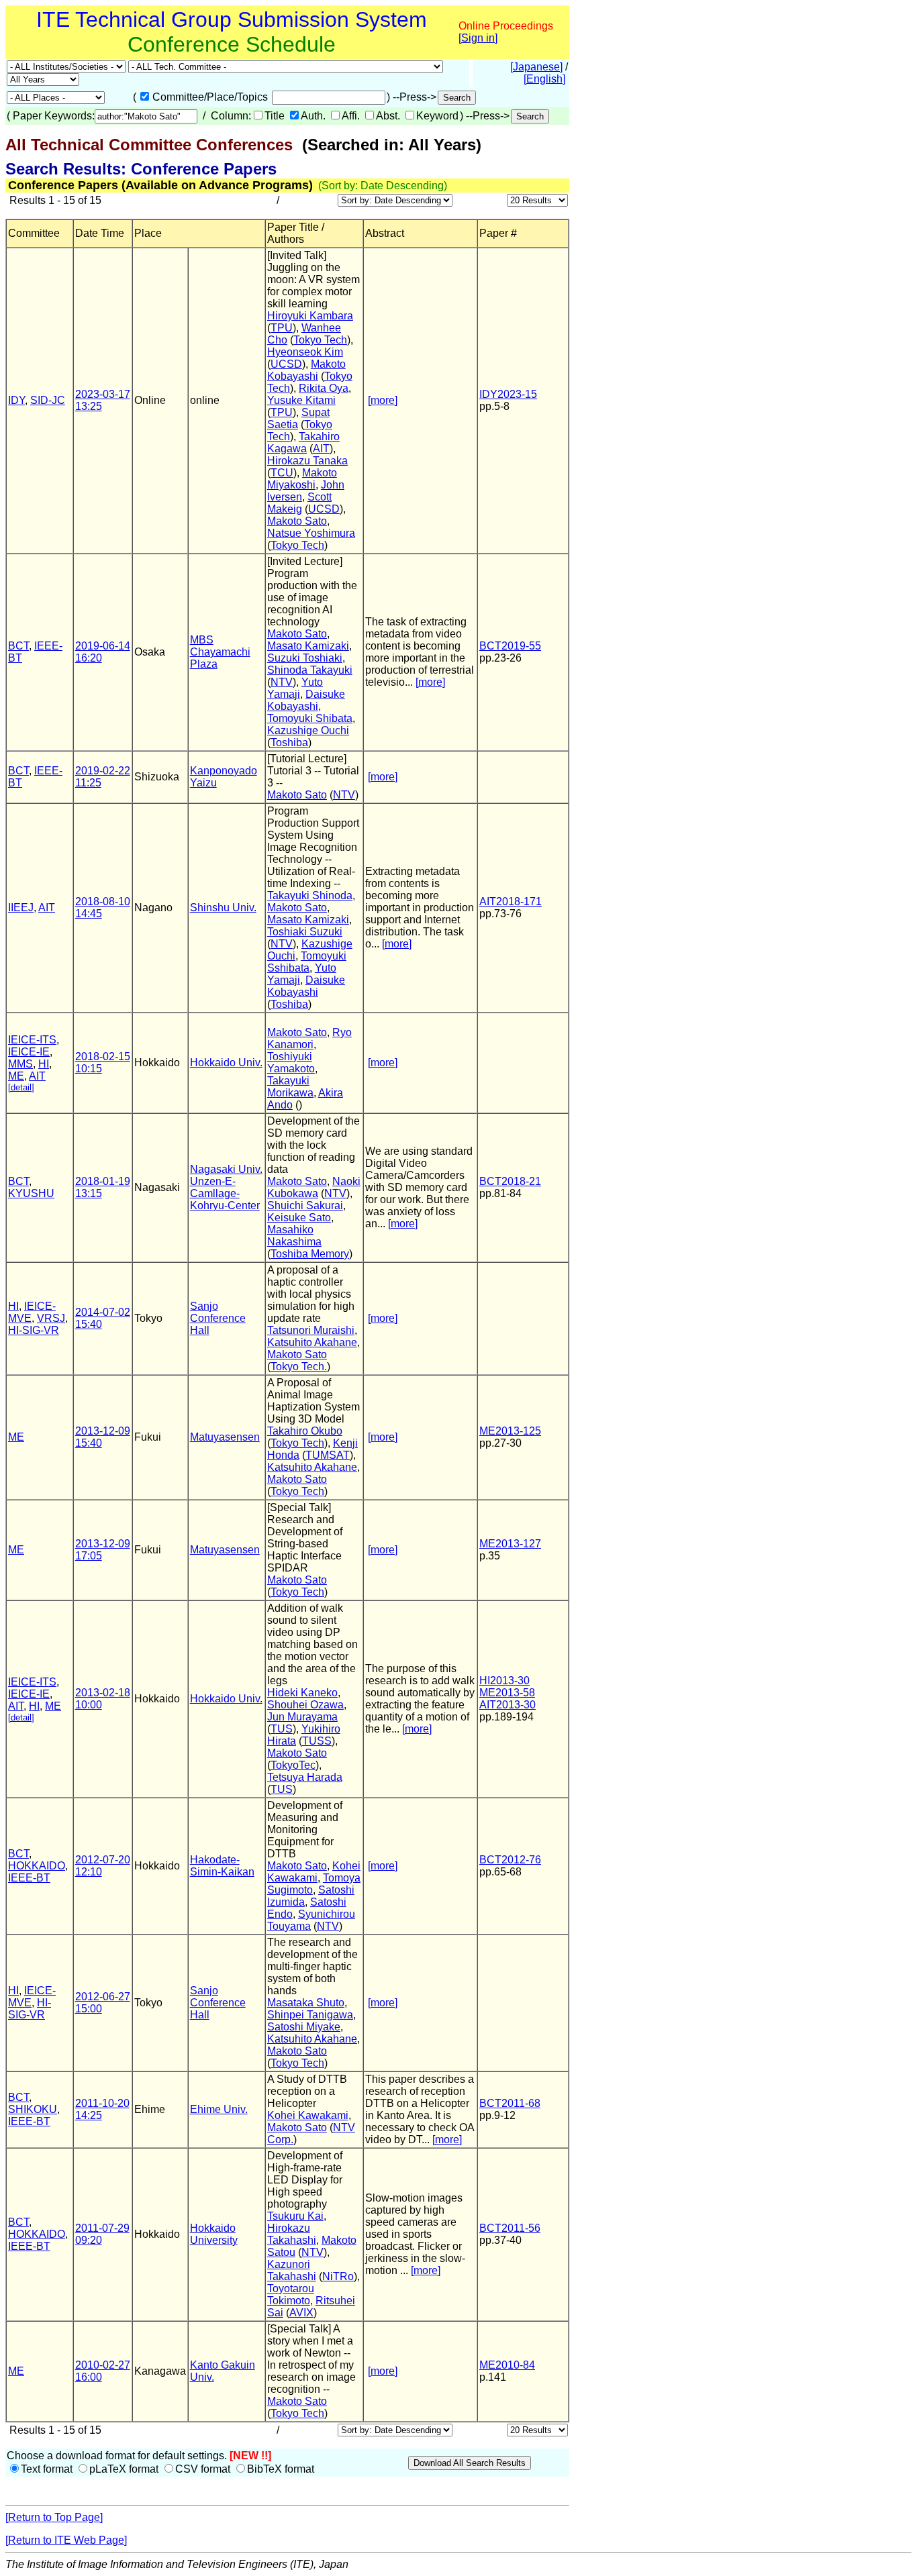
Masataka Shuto (306, 2003)
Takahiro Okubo (305, 1431)
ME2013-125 (510, 1431)
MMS (20, 1064)
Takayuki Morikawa (290, 1087)
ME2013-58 (507, 1693)
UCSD (286, 364)
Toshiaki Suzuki (305, 932)
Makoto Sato (297, 521)
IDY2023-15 (508, 394)
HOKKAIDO (37, 1866)
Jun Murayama (302, 1717)
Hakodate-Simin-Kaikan (222, 1866)
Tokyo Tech (320, 340)
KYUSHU (31, 1193)
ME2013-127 (510, 1544)
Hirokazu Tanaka (307, 461)
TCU (282, 473)
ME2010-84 (507, 2365)
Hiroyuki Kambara (310, 316)
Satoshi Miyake (304, 2027)
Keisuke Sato (299, 1218)
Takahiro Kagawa (303, 443)
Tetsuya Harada (305, 1777)
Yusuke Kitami (301, 400)
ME (16, 1076)
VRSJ (51, 1318)
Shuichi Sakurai (305, 1205)
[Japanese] (536, 67)
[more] (383, 400)
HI (44, 1064)
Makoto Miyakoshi (302, 479)
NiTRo (338, 2276)
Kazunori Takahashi (292, 2270)
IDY (16, 400)
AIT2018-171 (511, 901)
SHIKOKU (33, 2109)
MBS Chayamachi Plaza (220, 652)
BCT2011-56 (510, 2228)
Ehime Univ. (219, 2109)
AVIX (301, 2313)
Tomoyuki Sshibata (307, 962)
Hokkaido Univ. (226, 1063)
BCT (18, 646)
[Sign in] (478, 38)
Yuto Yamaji (295, 688)
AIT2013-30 (508, 1705)
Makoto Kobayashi (306, 370)
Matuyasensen (225, 1437)
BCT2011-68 (510, 2103)
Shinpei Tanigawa (310, 2015)
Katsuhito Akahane (312, 1342)
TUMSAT (328, 1455)
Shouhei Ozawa (305, 1705)
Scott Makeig (299, 503)
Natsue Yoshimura (311, 533)
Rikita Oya (324, 388)
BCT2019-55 (510, 646)
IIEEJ (21, 908)
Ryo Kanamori (309, 1038)
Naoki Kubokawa (314, 1187)
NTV (282, 682)
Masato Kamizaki (308, 646)
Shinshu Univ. (223, 908)
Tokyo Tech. (299, 1367)
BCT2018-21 (510, 1181)
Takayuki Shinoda (310, 895)
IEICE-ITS (32, 1040)
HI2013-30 (504, 1681)
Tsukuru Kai (295, 2216)
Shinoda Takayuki (310, 670)
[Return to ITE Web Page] (66, 2540)
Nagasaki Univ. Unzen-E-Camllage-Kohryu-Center (226, 1187)
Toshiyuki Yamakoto (291, 1063)
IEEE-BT (29, 1878)
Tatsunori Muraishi (311, 1330)
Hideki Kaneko (302, 1693)
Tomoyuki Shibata (310, 718)
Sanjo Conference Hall (218, 1318)
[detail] (21, 1087)
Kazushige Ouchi (308, 730)
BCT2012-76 (510, 1860)
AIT (321, 449)
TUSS (317, 1741)
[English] (544, 79)
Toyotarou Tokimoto (291, 2295)
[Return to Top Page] (54, 2517)
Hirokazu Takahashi (292, 2234)
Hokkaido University (214, 2234)
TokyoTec (293, 1765)
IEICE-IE (29, 1052)
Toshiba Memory (310, 1254)
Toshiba (289, 742)
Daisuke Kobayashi (306, 700)
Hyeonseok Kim (305, 352)
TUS (282, 1729)
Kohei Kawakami (314, 1872)
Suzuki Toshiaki (305, 658)
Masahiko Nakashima (294, 1236)
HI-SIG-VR (34, 1330)
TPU (282, 328)
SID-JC (48, 400)
